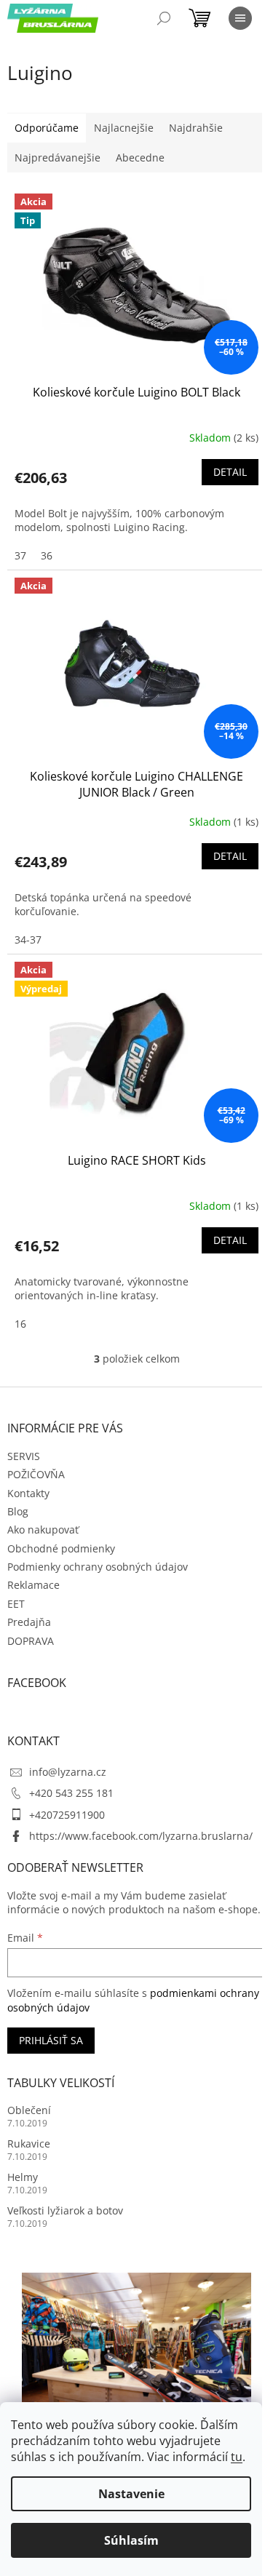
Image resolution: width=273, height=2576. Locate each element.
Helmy (23, 2177)
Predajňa (29, 1622)
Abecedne (140, 157)
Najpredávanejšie (58, 157)
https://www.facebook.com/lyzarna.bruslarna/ (141, 1836)
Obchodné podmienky (61, 1548)
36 (47, 555)
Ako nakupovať (43, 1530)
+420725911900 (67, 1815)
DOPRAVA (31, 1641)
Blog (18, 1511)
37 (20, 555)
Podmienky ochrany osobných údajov (98, 1567)
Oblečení (29, 2110)
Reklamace (33, 1585)
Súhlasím (131, 2540)
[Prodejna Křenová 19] (136, 2348)
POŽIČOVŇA (36, 1474)
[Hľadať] (164, 18)
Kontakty (28, 1493)
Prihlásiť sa (51, 2040)
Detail (230, 472)
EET (16, 1604)
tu (237, 2457)
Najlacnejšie (124, 128)
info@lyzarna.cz (68, 1772)
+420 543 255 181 (71, 1793)
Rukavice (29, 2144)
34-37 (28, 940)
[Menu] (240, 18)
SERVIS (24, 1456)
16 (20, 1324)
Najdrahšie (196, 128)
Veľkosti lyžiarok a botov (65, 2210)
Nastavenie (131, 2494)
